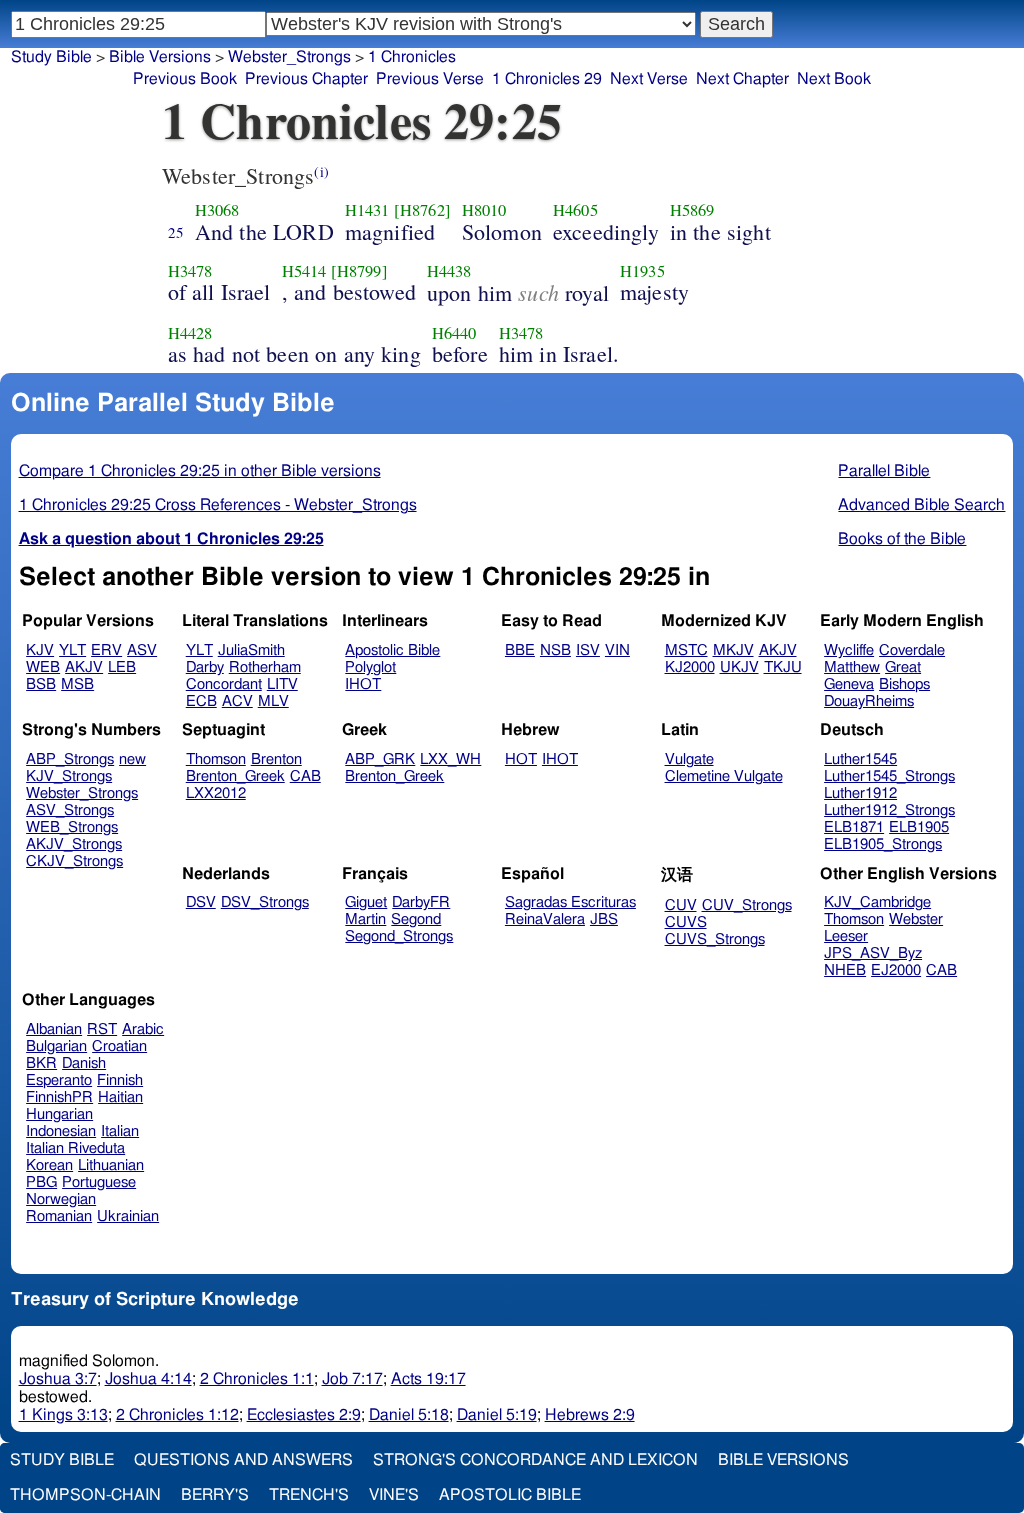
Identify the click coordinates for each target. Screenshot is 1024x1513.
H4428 (190, 333)
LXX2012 (216, 793)
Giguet (366, 902)
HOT (521, 759)
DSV (201, 902)
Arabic (143, 1029)
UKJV (739, 667)
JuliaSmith (251, 650)
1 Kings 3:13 (63, 1415)
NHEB (845, 970)
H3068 (217, 210)
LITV (282, 684)
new (132, 759)
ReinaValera (545, 919)
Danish (84, 1063)
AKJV (84, 667)
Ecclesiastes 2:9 (304, 1415)
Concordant (224, 684)
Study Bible (51, 57)
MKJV (733, 650)
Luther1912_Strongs (889, 810)
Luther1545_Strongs (889, 776)
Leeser (846, 936)
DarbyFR (421, 902)
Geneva (849, 684)
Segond (416, 919)
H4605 (575, 210)
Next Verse (649, 79)
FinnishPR (59, 1097)
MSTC (686, 650)
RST (102, 1029)
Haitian (120, 1097)
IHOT (363, 684)
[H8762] (422, 210)
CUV (681, 905)
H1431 (367, 210)
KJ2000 (690, 667)
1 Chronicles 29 (547, 79)
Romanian (59, 1216)
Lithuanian (111, 1165)
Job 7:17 (352, 1379)
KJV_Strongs (69, 776)
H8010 (484, 210)
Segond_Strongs (399, 936)
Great (903, 667)
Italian (120, 1131)
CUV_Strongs (747, 905)
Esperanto (59, 1080)
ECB (201, 701)
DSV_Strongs (265, 902)
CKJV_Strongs (74, 861)
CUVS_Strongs (715, 939)
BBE (520, 650)
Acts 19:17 (428, 1379)
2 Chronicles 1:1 (257, 1379)
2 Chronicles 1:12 (177, 1415)
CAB (305, 776)
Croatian (119, 1046)
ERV (106, 650)
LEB (122, 667)
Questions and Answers (243, 1460)
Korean (49, 1165)
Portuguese (99, 1182)
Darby (205, 667)
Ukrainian (128, 1216)
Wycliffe (849, 650)
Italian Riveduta (75, 1148)
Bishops (904, 684)
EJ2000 (896, 970)
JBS (604, 919)
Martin (365, 919)
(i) (321, 171)
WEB (43, 667)
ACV (237, 701)
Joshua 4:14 (148, 1379)
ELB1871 (854, 827)
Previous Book (185, 79)
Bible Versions (160, 57)
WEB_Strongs (72, 827)
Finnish (120, 1080)
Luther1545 (860, 759)
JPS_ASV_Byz (873, 953)
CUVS (686, 922)
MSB (77, 684)
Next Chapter (742, 79)
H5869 (692, 210)
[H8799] (359, 271)
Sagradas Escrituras (570, 902)
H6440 (454, 333)
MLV (273, 701)
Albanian (54, 1029)
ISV (588, 650)
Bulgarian (56, 1046)
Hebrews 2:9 (590, 1415)
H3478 (190, 271)
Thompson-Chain (85, 1495)
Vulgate (689, 759)
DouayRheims (869, 701)
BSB (41, 684)
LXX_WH (450, 759)
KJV (40, 650)
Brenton (276, 759)
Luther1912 (860, 793)
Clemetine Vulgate (724, 776)
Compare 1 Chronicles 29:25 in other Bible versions (200, 471)
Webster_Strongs (289, 57)
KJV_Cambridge (877, 902)
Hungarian (59, 1114)
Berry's (215, 1495)
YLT (72, 650)
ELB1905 (919, 827)
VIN (617, 650)
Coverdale (912, 650)
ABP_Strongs (70, 759)
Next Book (834, 79)
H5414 (304, 271)
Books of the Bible (902, 539)
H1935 (642, 271)
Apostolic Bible (510, 1495)
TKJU (783, 667)
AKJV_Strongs (74, 844)
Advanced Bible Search (921, 505)
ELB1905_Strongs (883, 844)
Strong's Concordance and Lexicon (535, 1460)
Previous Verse (430, 79)
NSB (555, 650)
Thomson (216, 759)
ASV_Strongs (70, 810)
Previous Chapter (306, 79)
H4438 (449, 271)
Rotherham (265, 667)
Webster (916, 919)
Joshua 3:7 (58, 1379)
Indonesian (61, 1131)
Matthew (852, 667)
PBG (41, 1182)
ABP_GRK (380, 759)
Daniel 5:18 (409, 1415)
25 (176, 232)
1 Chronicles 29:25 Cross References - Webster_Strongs (218, 505)
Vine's (394, 1495)
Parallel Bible (884, 471)
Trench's (309, 1495)
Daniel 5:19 (497, 1415)
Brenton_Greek (235, 776)
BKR (41, 1063)
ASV (142, 650)
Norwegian (61, 1199)
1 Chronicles (412, 57)
